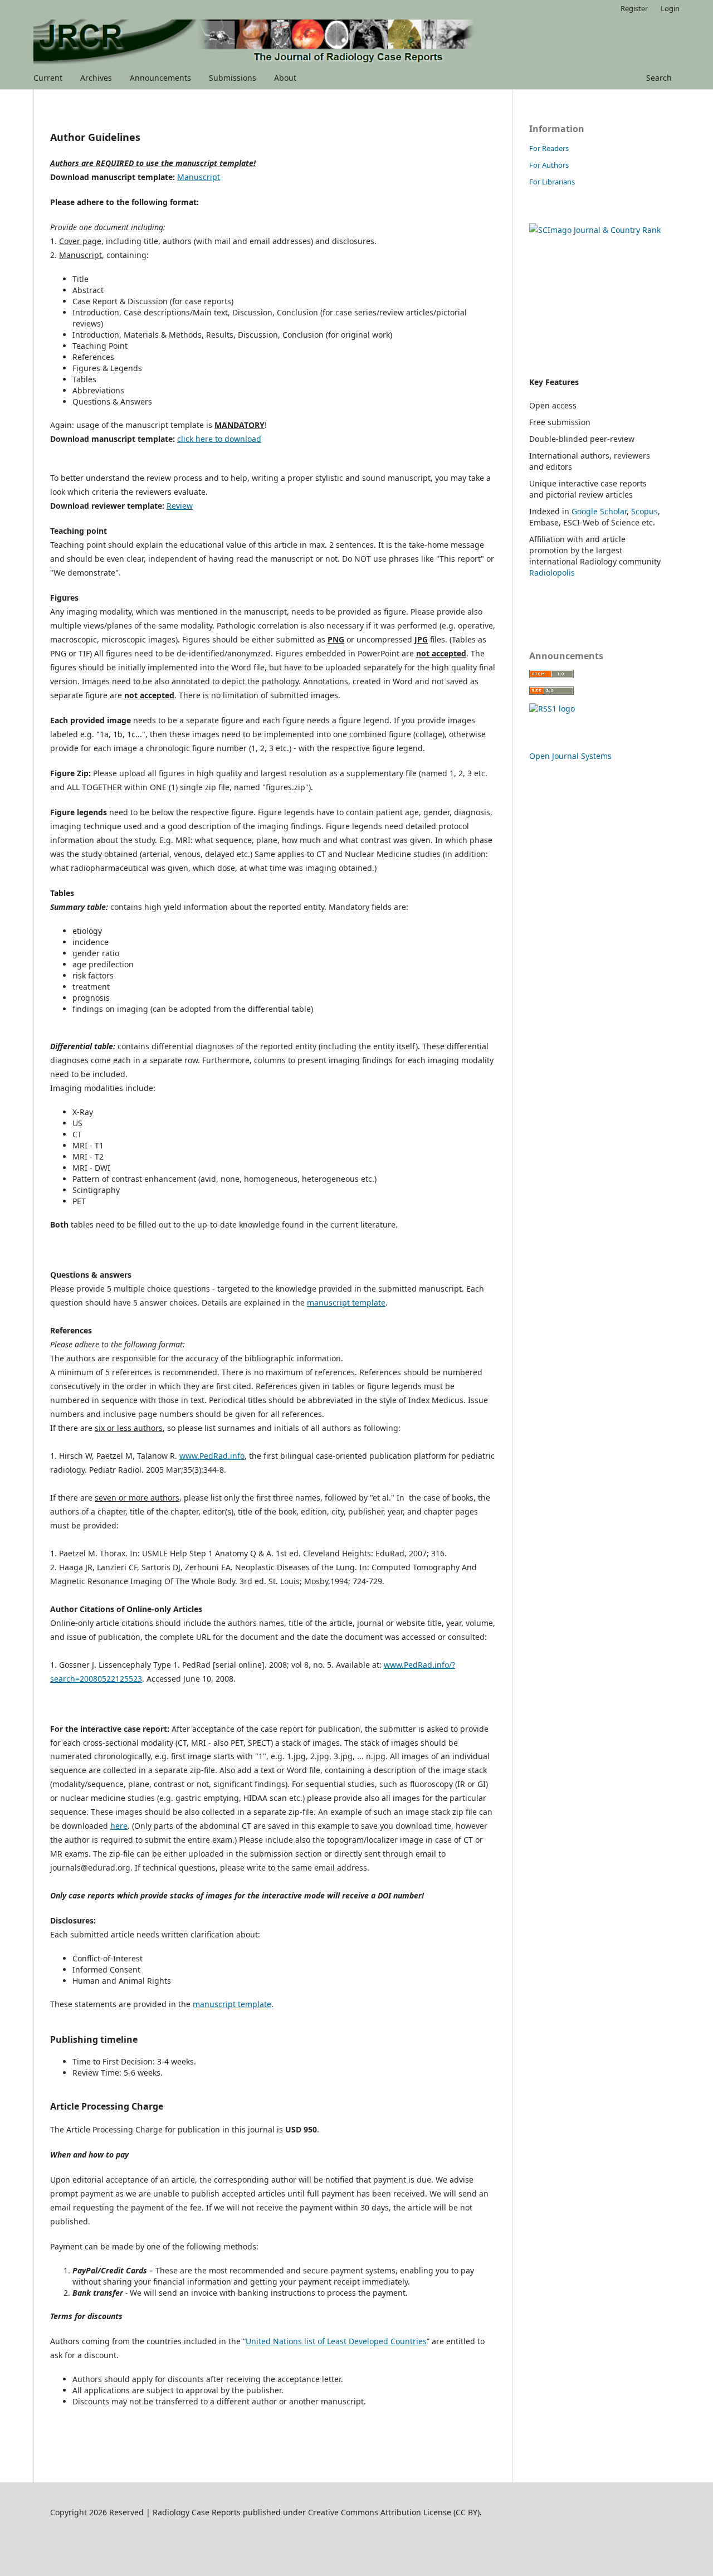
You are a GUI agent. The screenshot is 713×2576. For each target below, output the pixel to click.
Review (180, 506)
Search (658, 78)
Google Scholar (599, 511)
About (285, 78)
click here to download (219, 439)
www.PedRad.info (212, 1456)
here (119, 1826)
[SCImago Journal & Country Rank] (595, 230)
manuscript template (346, 1302)
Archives (96, 78)
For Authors (549, 165)
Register (634, 8)
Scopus (644, 511)
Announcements (160, 78)
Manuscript (199, 177)
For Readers (549, 148)
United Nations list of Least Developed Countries (336, 2341)
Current (48, 78)
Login (670, 8)
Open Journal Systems (570, 756)
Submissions (233, 78)
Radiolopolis (552, 573)
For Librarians (552, 182)
